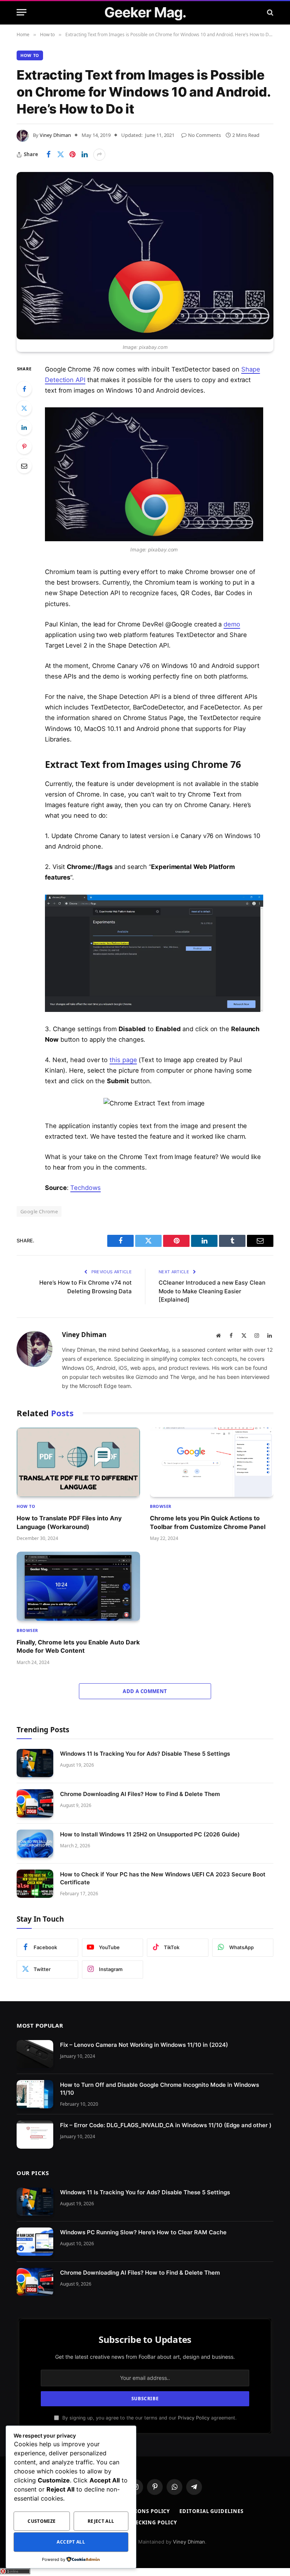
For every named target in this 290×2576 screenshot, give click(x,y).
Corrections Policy (140, 2511)
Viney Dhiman (55, 135)
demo (232, 624)
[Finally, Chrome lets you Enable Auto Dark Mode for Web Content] (78, 1586)
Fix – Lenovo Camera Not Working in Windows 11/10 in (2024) (144, 2045)
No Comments (204, 135)
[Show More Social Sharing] (99, 155)
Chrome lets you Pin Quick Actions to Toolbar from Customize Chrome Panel (208, 1522)
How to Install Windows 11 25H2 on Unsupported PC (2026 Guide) (150, 1834)
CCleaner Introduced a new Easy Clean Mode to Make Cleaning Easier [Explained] (212, 1291)
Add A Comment (145, 1691)
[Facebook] (24, 389)
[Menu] (22, 12)
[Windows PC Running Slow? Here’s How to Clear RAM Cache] (35, 2242)
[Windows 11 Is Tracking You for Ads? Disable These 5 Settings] (35, 1763)
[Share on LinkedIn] (85, 155)
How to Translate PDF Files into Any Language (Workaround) (69, 1522)
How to (30, 55)
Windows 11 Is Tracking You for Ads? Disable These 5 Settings (145, 1754)
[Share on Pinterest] (72, 155)
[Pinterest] (24, 447)
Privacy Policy (194, 2418)
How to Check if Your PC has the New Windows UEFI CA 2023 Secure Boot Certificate (163, 1878)
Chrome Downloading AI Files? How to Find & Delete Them (140, 1794)
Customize (42, 2521)
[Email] (24, 466)
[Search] (269, 12)
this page (123, 1060)
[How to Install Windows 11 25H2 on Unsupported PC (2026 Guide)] (35, 1844)
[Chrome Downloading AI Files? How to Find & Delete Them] (35, 1803)
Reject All (101, 2521)
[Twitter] (24, 408)
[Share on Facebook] (48, 155)
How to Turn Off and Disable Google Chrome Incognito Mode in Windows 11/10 (160, 2089)
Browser (161, 1506)
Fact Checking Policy (145, 2522)
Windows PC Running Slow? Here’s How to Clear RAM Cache (143, 2232)
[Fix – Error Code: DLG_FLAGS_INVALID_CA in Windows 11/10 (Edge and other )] (35, 2135)
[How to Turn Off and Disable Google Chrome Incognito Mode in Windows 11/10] (35, 2094)
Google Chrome (39, 1211)
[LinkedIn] (24, 427)
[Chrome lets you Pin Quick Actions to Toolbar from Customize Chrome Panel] (212, 1462)
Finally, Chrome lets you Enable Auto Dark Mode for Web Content (78, 1646)
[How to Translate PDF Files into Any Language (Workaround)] (78, 1462)
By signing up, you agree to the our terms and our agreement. (149, 2418)
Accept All (71, 2542)
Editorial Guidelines (211, 2511)
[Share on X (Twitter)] (60, 155)
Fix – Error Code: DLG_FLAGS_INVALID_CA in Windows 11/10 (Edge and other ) (166, 2125)
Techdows (85, 1188)
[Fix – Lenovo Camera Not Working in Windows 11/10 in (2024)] (35, 2054)
